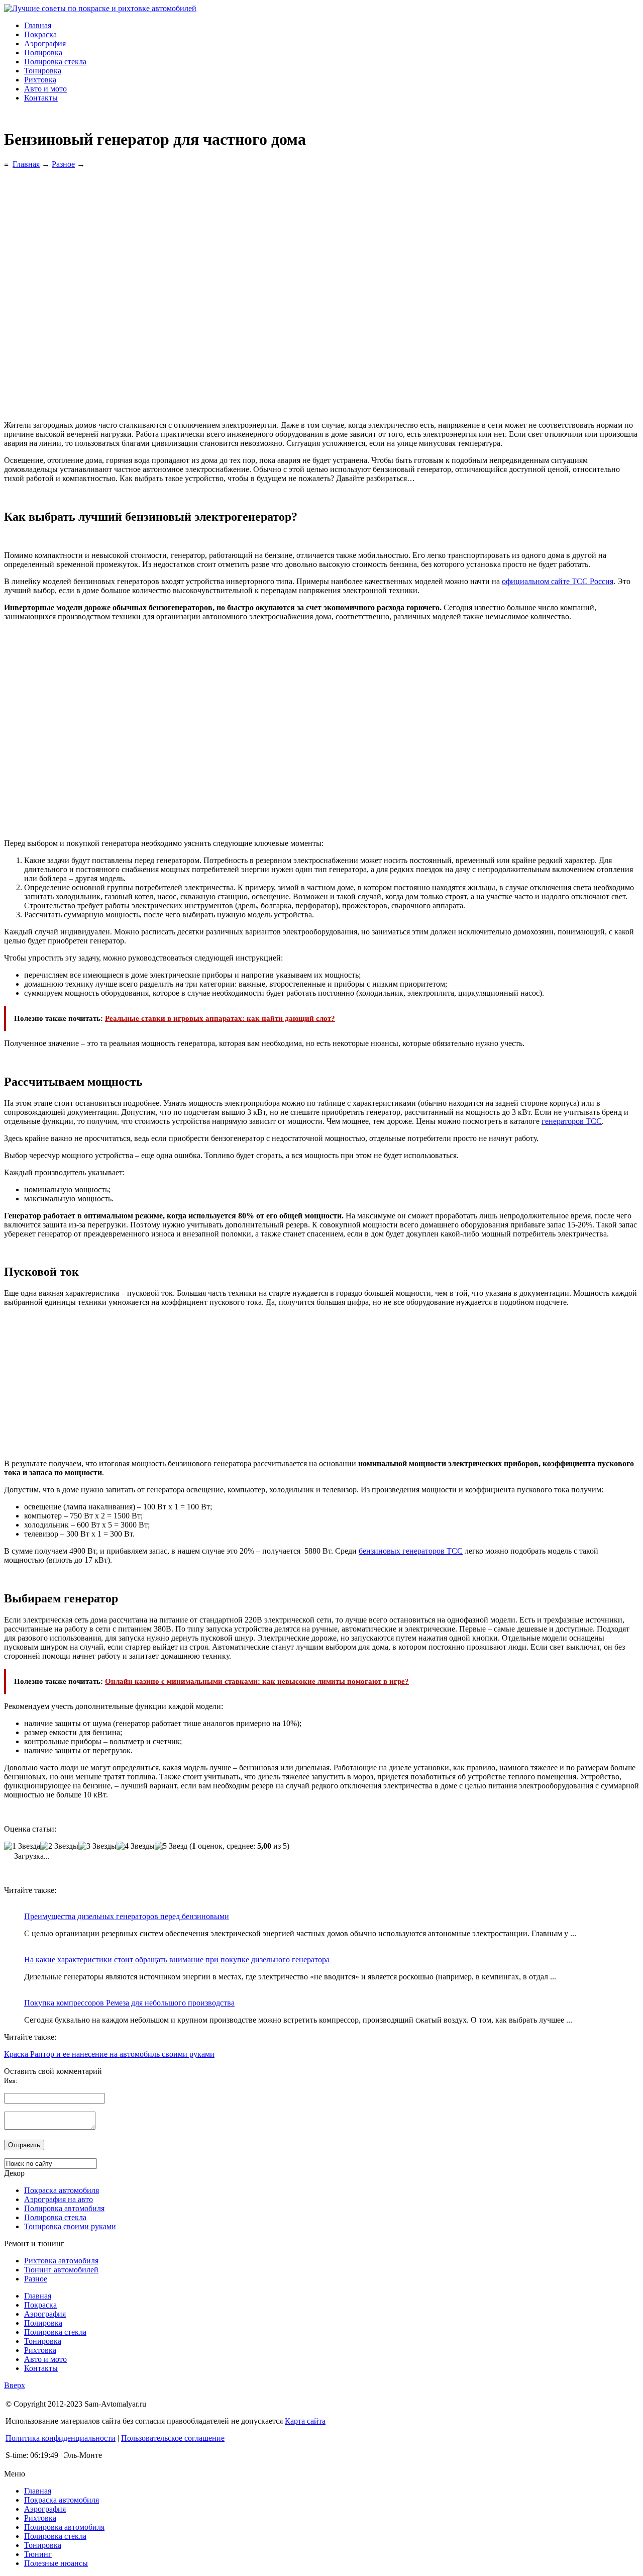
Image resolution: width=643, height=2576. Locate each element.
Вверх (15, 2385)
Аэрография (45, 43)
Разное (36, 2279)
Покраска (40, 34)
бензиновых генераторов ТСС (411, 1551)
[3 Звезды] (97, 1846)
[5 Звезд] (171, 1846)
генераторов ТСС (572, 1121)
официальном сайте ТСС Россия (558, 581)
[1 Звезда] (22, 1846)
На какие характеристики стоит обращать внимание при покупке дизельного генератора (177, 1960)
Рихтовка (40, 80)
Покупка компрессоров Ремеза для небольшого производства (129, 2003)
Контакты (41, 98)
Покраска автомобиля (62, 2190)
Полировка (43, 53)
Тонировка (43, 71)
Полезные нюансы (56, 2563)
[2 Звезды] (59, 1846)
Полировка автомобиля (64, 2208)
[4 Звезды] (136, 1846)
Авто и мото (45, 89)
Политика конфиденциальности (61, 2438)
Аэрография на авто (59, 2199)
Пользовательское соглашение (173, 2438)
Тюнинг (38, 2554)
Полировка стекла (55, 62)
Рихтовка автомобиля (61, 2261)
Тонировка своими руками (70, 2226)
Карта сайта (305, 2421)
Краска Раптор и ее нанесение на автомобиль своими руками (109, 2054)
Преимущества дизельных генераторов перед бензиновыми (127, 1916)
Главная (38, 25)
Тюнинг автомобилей (61, 2270)
